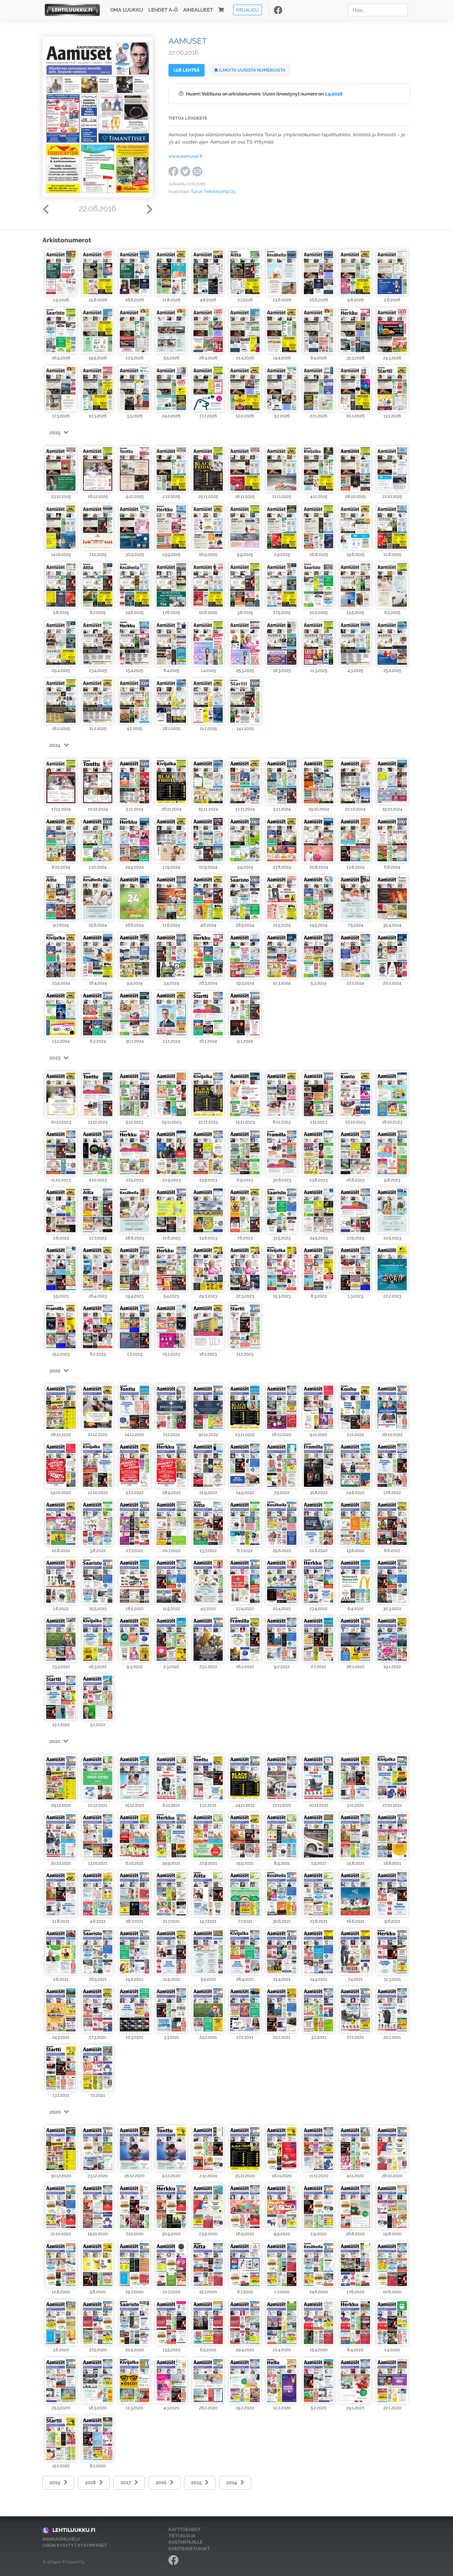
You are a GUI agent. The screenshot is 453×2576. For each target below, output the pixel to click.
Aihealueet (198, 10)
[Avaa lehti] (61, 272)
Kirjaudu (248, 10)
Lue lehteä (187, 70)
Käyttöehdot (185, 2529)
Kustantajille (186, 2542)
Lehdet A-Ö (163, 10)
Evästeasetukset (189, 2549)
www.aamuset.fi (185, 156)
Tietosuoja (182, 2536)
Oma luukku (127, 10)
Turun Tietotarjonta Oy (213, 191)
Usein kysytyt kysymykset (75, 2545)
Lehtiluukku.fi (74, 2530)
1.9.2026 (334, 94)
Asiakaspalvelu (61, 2539)
